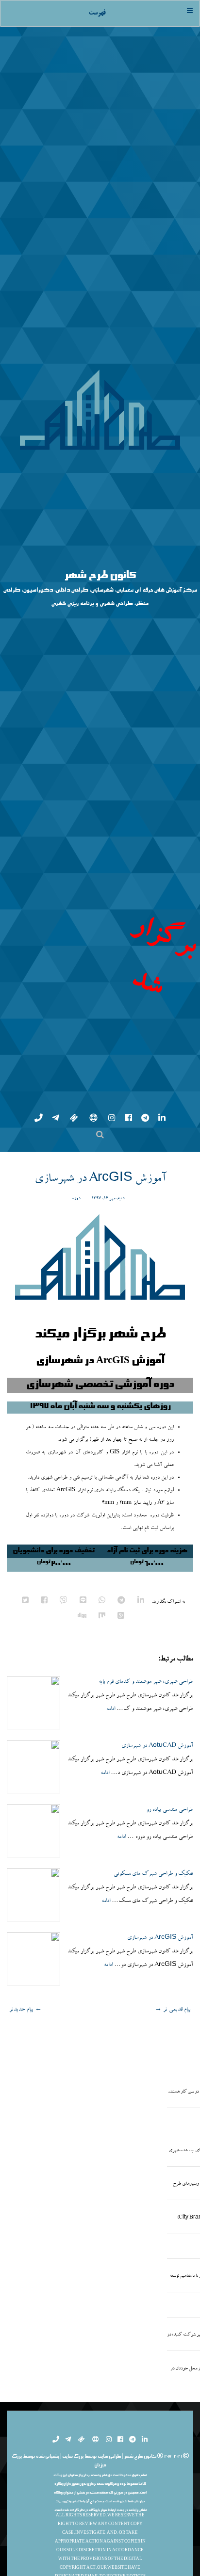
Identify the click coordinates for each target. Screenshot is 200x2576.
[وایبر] (63, 1839)
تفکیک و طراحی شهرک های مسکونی (153, 2111)
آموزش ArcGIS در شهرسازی (100, 1416)
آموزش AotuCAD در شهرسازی (157, 1983)
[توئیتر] (25, 1839)
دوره (76, 1435)
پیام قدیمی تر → (173, 2246)
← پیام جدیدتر (25, 2246)
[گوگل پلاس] (120, 1854)
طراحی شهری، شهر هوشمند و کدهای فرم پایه (146, 1919)
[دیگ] (81, 1854)
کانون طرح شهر (100, 695)
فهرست (97, 13)
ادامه (111, 1946)
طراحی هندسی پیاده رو (170, 2047)
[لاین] (82, 1839)
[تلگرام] (121, 1839)
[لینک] (140, 1839)
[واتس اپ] (101, 1839)
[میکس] (101, 1854)
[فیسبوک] (43, 1839)
